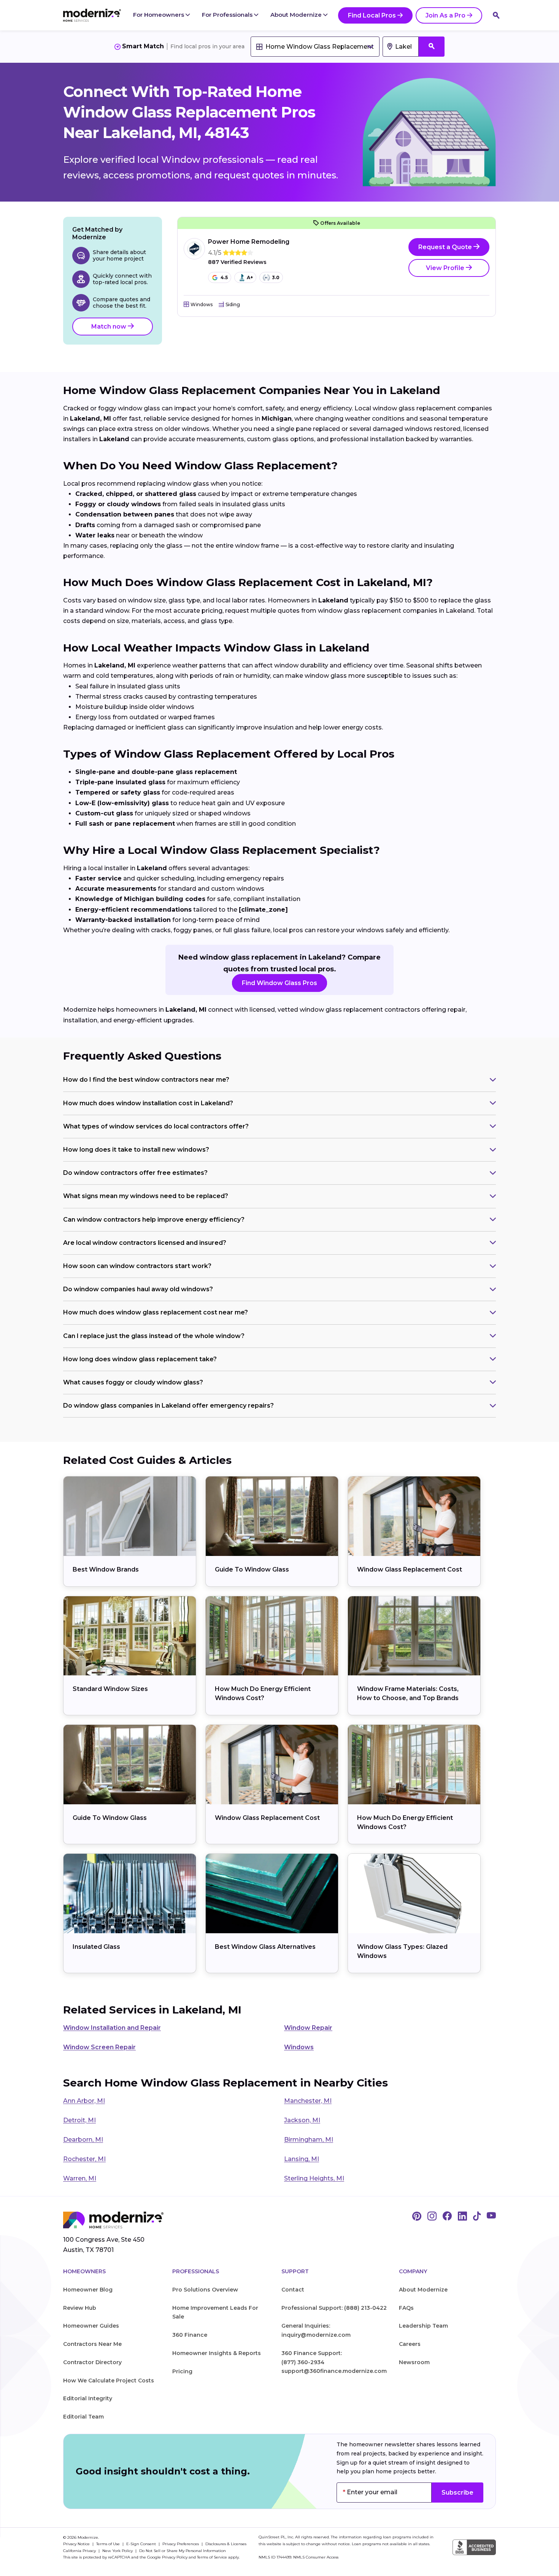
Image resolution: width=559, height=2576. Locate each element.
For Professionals (228, 15)
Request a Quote (446, 247)
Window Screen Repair (99, 2047)
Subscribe (457, 2493)
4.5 (224, 277)
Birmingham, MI (309, 2140)
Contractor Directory (92, 2362)
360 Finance (190, 2335)
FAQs (406, 2308)
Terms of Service (212, 2557)
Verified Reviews (237, 262)
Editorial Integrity (88, 2398)
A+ (250, 277)
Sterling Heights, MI (314, 2178)
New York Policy (118, 2551)
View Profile (446, 268)
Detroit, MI (79, 2120)
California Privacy (80, 2551)
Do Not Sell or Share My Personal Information (183, 2551)
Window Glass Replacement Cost (410, 1569)
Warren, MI (80, 2178)
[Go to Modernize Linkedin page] (462, 2217)
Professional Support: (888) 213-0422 (334, 2308)
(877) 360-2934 (303, 2362)
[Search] (496, 15)
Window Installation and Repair (112, 2028)
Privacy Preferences (181, 2544)
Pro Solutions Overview (205, 2290)
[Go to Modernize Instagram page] (432, 2217)
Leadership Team (423, 2326)
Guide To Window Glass (252, 1569)
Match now (110, 327)
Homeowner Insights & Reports (217, 2353)
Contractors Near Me (92, 2344)
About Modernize (297, 15)
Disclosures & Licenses (226, 2544)
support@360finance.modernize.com (334, 2371)
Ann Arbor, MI (84, 2101)
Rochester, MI (84, 2159)
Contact (293, 2290)
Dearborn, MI (83, 2140)
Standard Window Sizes (110, 1689)
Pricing (182, 2371)
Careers (410, 2344)
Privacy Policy (175, 2557)
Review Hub (80, 2308)
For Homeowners (159, 15)
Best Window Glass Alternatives (265, 1947)
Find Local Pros (372, 15)
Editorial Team (83, 2417)
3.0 (276, 277)
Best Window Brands (106, 1569)
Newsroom (414, 2362)
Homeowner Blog (88, 2290)
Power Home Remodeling (249, 242)
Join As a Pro (445, 15)
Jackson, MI (302, 2120)
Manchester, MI (308, 2101)
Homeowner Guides (91, 2326)
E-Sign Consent (142, 2544)
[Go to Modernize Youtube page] (491, 2217)
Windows (299, 2047)
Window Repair (308, 2028)
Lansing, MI (302, 2159)
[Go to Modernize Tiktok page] (477, 2217)
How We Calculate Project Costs (109, 2381)
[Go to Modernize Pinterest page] (417, 2217)
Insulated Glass (96, 1947)
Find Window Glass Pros (279, 983)
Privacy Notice (77, 2544)
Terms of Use (109, 2544)
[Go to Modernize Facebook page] (447, 2217)
